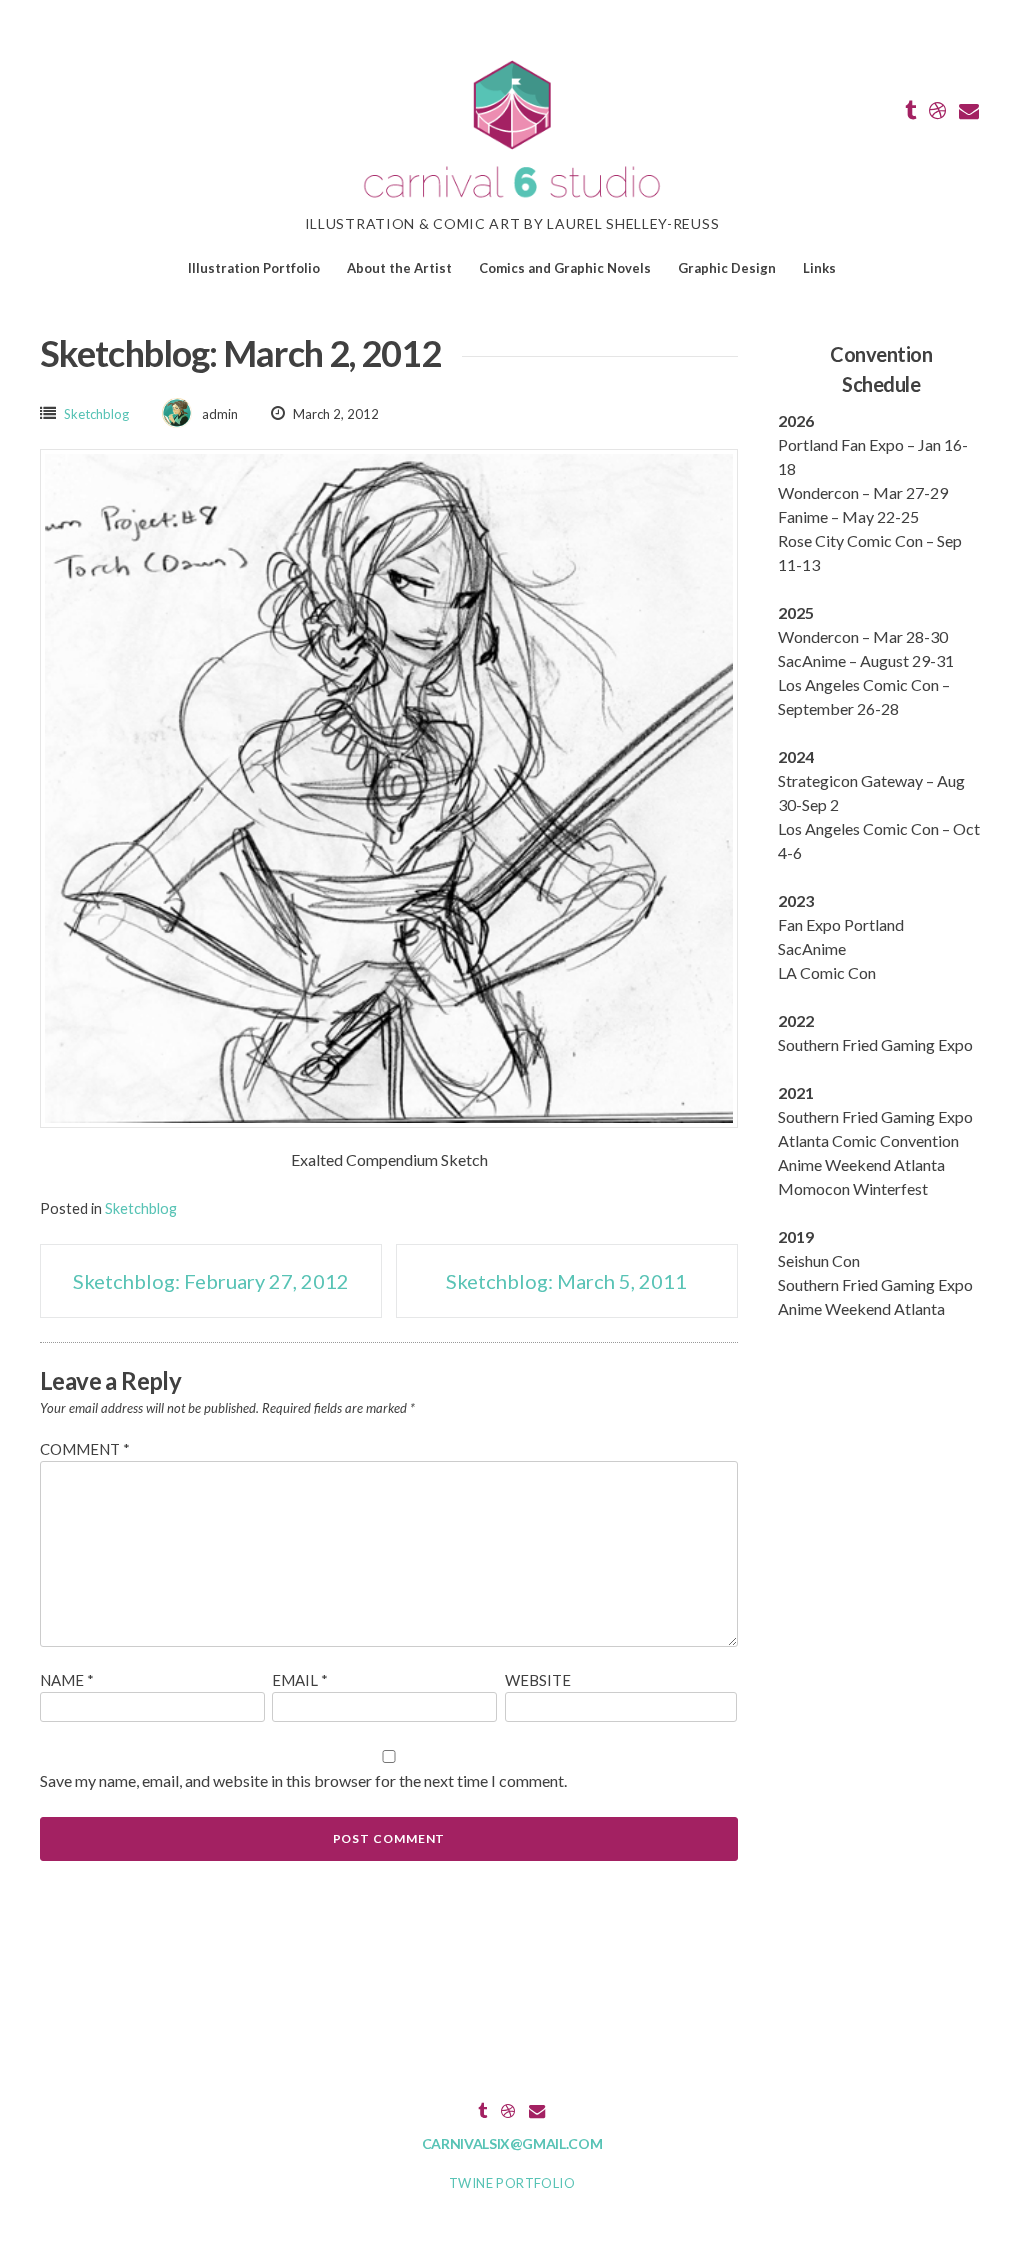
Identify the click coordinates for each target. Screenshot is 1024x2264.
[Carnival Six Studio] (512, 200)
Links (819, 268)
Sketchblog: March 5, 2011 (566, 1281)
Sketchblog (96, 414)
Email (300, 1680)
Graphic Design (727, 268)
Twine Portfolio (512, 2183)
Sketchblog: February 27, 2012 (211, 1281)
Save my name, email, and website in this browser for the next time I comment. (303, 1780)
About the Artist (399, 268)
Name (67, 1680)
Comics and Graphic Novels (565, 268)
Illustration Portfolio (254, 268)
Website (538, 1680)
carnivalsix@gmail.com (512, 2143)
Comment (85, 1449)
